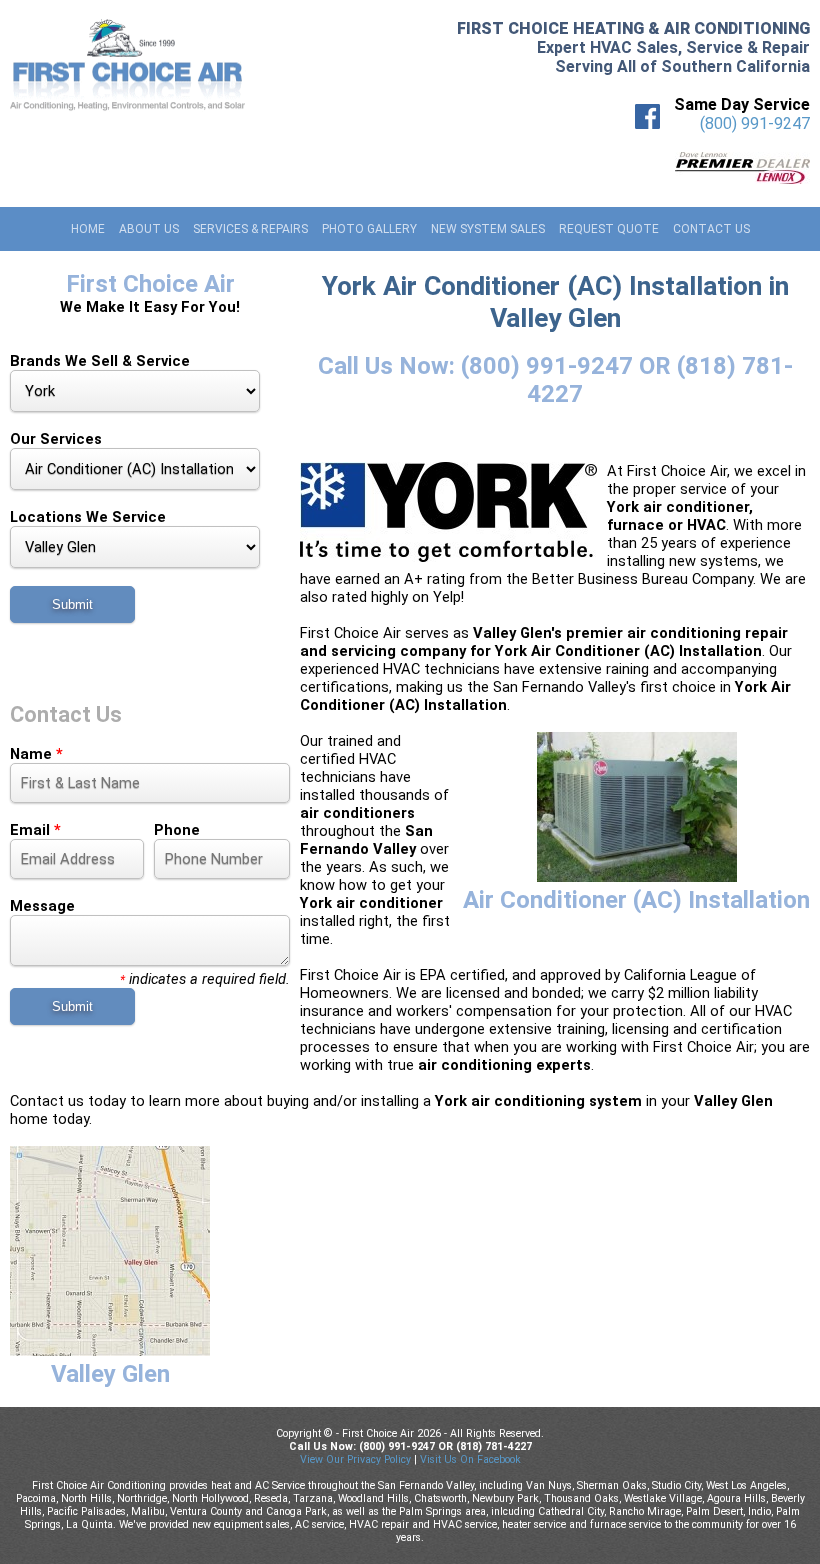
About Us (149, 229)
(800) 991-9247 (755, 123)
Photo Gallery (369, 229)
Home (88, 229)
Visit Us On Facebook (470, 1459)
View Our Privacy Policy (355, 1459)
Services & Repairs (250, 229)
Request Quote (609, 229)
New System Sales (488, 229)
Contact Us (711, 229)
